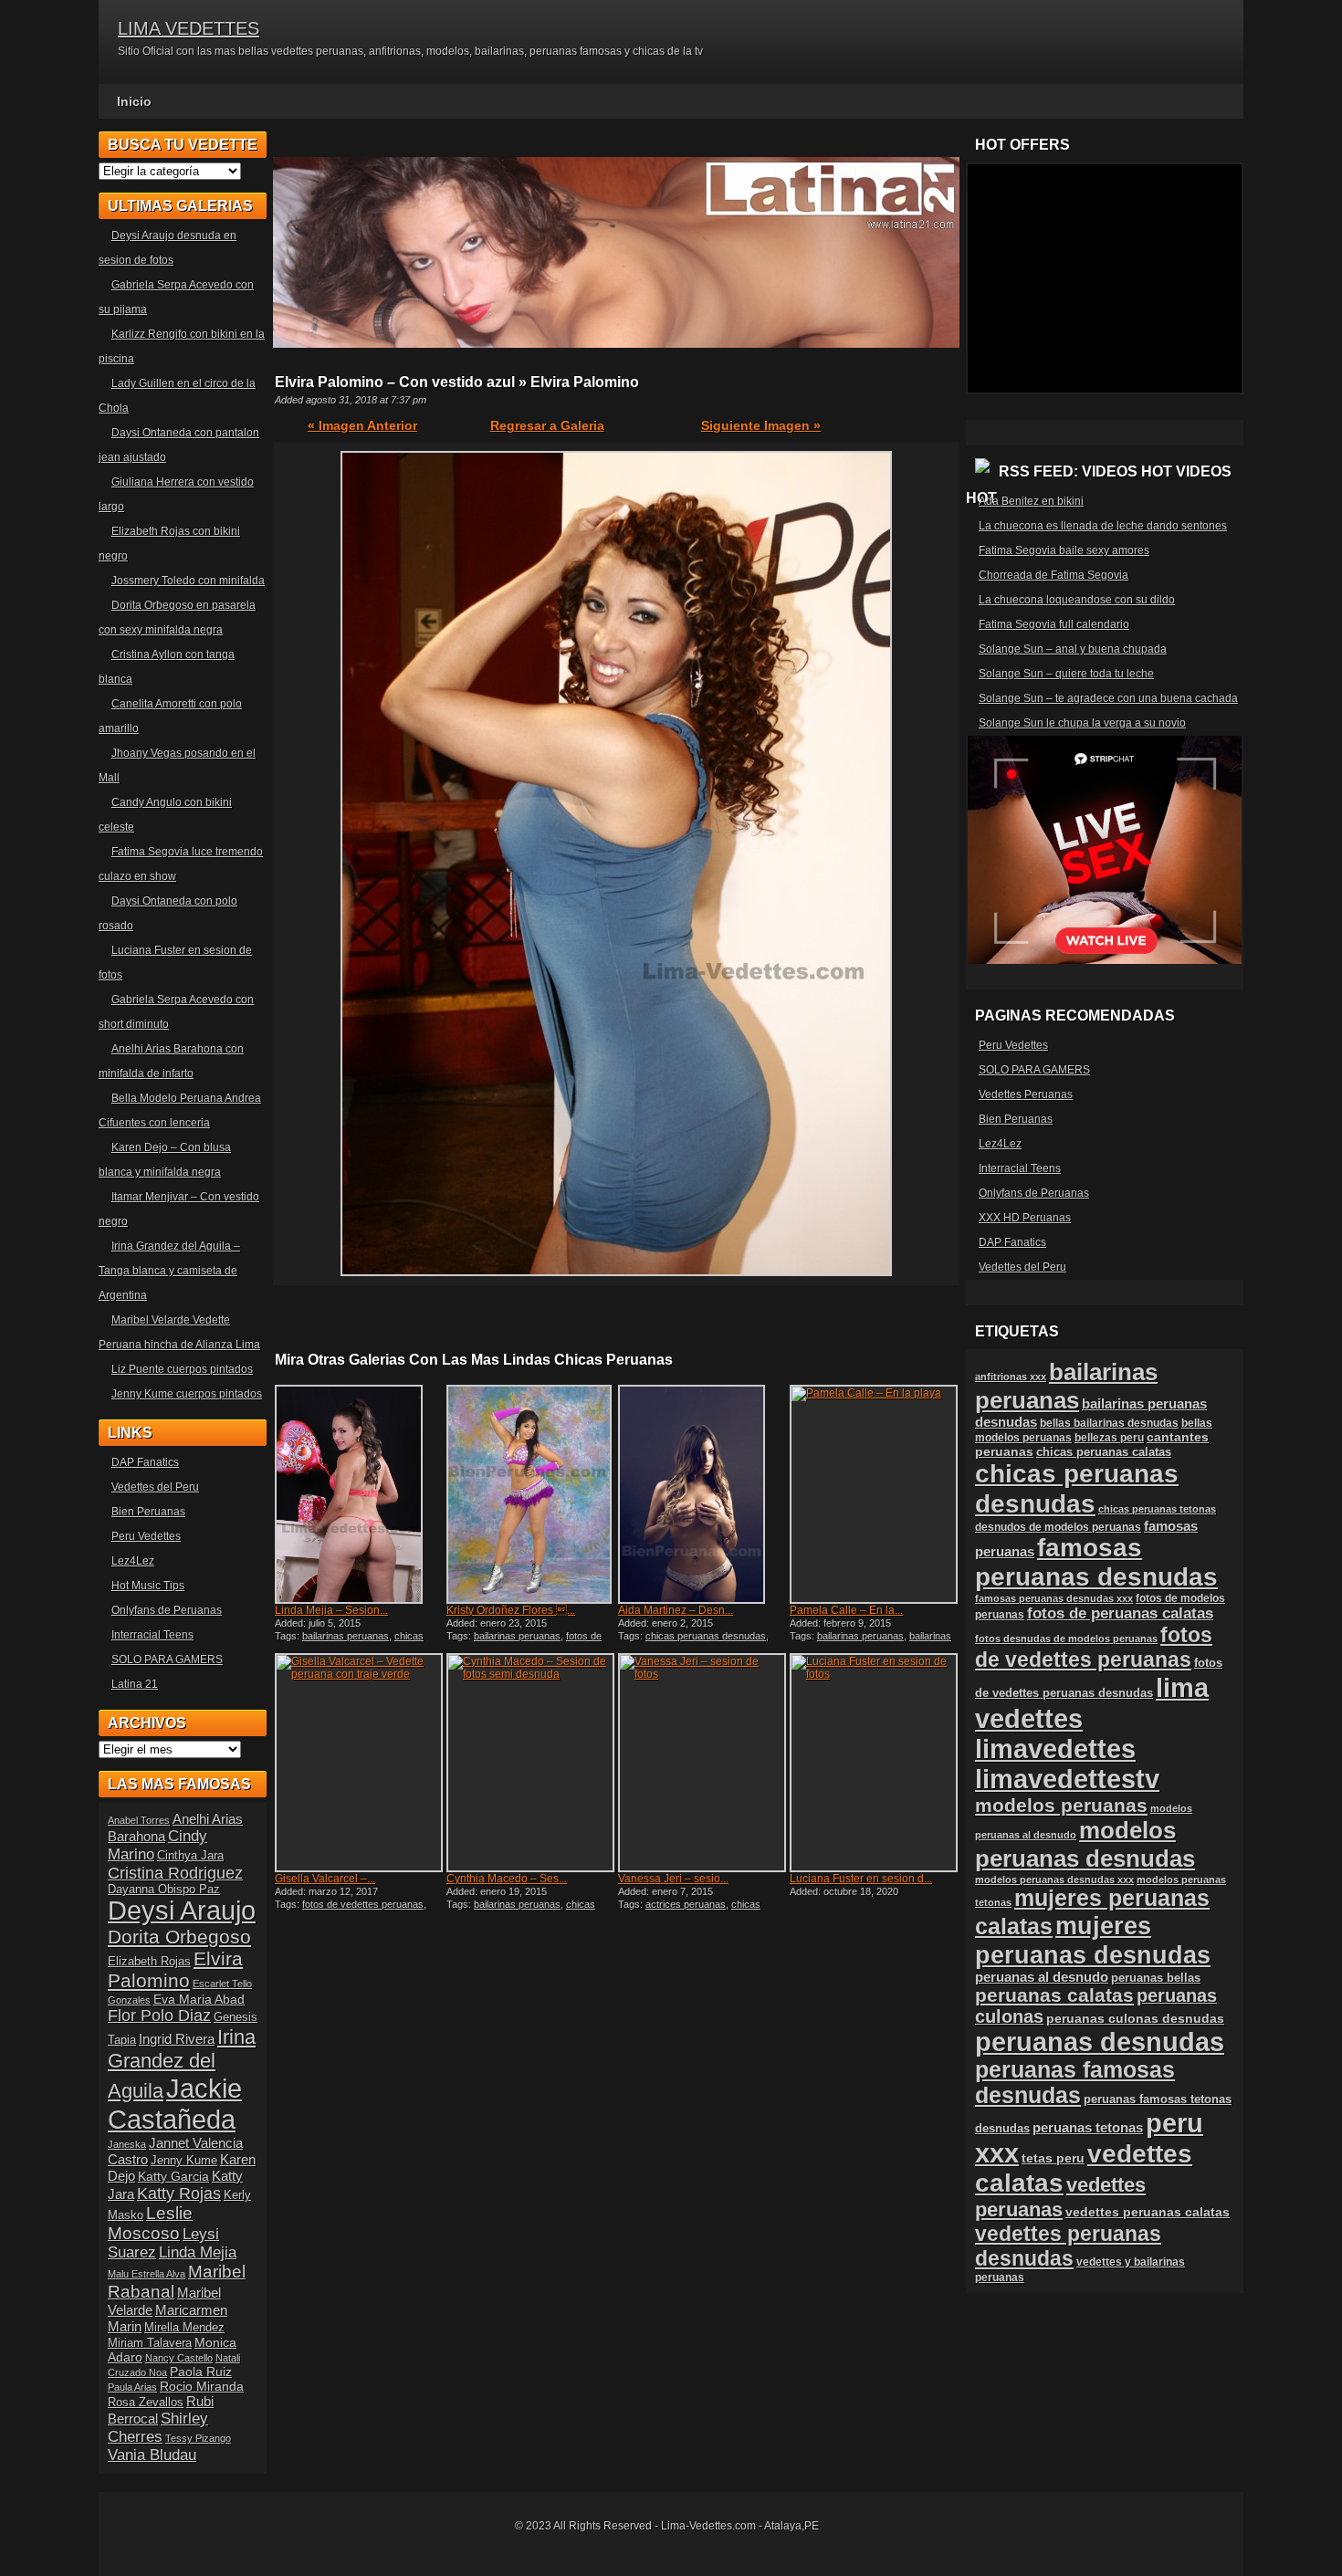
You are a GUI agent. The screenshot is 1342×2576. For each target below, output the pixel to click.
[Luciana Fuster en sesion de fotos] (874, 1763)
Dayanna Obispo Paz (164, 1890)
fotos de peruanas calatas (1120, 1613)
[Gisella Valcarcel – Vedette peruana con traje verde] (359, 1763)
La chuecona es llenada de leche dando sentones (1103, 526)
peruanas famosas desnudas (1075, 2083)
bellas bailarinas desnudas (1109, 1423)
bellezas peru (1109, 1437)
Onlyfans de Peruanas (167, 1610)
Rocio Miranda (202, 2386)
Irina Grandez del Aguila (182, 2064)
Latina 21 (135, 1684)
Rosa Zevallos (146, 2403)
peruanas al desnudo (1042, 1977)
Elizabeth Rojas (149, 1962)
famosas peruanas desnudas (1096, 1562)
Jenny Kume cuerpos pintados (187, 1394)
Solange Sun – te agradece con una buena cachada (1108, 698)
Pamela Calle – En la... (846, 1610)
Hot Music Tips (148, 1586)
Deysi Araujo (182, 1911)
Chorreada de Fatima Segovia (1054, 575)
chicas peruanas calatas (1104, 1452)
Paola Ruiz (201, 2372)
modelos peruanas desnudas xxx (1054, 1880)
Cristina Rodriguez (175, 1873)
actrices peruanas (686, 1904)
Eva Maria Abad (199, 1999)
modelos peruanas (1061, 1805)
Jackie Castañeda (175, 2104)
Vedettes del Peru (155, 1487)
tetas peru (1053, 2158)
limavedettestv (1067, 1779)
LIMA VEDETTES (189, 28)
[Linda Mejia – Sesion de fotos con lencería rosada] (359, 1494)
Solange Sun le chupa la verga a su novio (1082, 723)
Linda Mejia (198, 2252)
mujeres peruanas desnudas (1093, 1940)
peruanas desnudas (1100, 2042)
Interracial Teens (152, 1635)
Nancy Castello (179, 2358)
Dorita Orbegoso (179, 1937)
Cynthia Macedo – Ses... (507, 1879)
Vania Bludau (152, 2455)
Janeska (127, 2144)
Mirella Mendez (184, 2328)
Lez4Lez (133, 1561)
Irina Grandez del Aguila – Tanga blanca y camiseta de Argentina (169, 1271)
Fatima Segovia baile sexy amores (1064, 550)
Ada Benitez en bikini (1031, 501)
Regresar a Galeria (547, 425)
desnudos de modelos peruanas (1058, 1527)
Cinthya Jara (190, 1856)
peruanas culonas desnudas (1135, 2018)
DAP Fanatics (145, 1462)
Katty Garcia (173, 2176)
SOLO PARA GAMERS (167, 1660)
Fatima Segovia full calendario (1054, 624)
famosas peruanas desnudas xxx (1054, 1598)
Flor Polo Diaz (159, 2016)
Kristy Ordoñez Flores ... (511, 1610)
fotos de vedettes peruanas (524, 1641)
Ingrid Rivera (177, 2039)
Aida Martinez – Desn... (676, 1610)
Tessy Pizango (198, 2438)
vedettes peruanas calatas (1148, 2212)
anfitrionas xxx (1011, 1377)
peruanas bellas (1156, 1978)
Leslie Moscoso (150, 2223)
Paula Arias (132, 2387)
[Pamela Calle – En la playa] (874, 1494)
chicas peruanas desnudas (349, 1641)
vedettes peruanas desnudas (1068, 2246)
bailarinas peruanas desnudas (870, 1641)
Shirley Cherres (158, 2428)
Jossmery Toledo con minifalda (188, 581)
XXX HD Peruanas (1025, 1218)
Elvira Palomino (175, 1969)
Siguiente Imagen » (761, 425)
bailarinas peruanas (346, 1636)
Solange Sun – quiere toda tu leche (1066, 674)
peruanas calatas (1054, 1995)
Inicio (134, 101)
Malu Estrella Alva (147, 2274)
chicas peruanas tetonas (1157, 1509)
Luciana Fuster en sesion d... (861, 1879)
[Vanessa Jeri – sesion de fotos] (702, 1763)
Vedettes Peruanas (1026, 1094)
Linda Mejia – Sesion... (331, 1610)
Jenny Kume (184, 2161)
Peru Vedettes (146, 1536)
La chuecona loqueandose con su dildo (1077, 600)
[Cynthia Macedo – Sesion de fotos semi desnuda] (530, 1763)
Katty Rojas (179, 2194)
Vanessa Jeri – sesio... (673, 1879)
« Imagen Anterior (362, 425)
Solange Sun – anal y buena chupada (1073, 649)
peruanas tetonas (1088, 2128)
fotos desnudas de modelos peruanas (1066, 1639)
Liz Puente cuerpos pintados (182, 1369)
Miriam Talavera (150, 2343)
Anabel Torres (139, 1820)
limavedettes (1055, 1749)
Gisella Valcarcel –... (325, 1879)
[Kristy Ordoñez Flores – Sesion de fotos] (530, 1494)
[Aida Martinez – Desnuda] (702, 1494)
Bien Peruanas (148, 1512)
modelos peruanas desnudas (1085, 1844)
